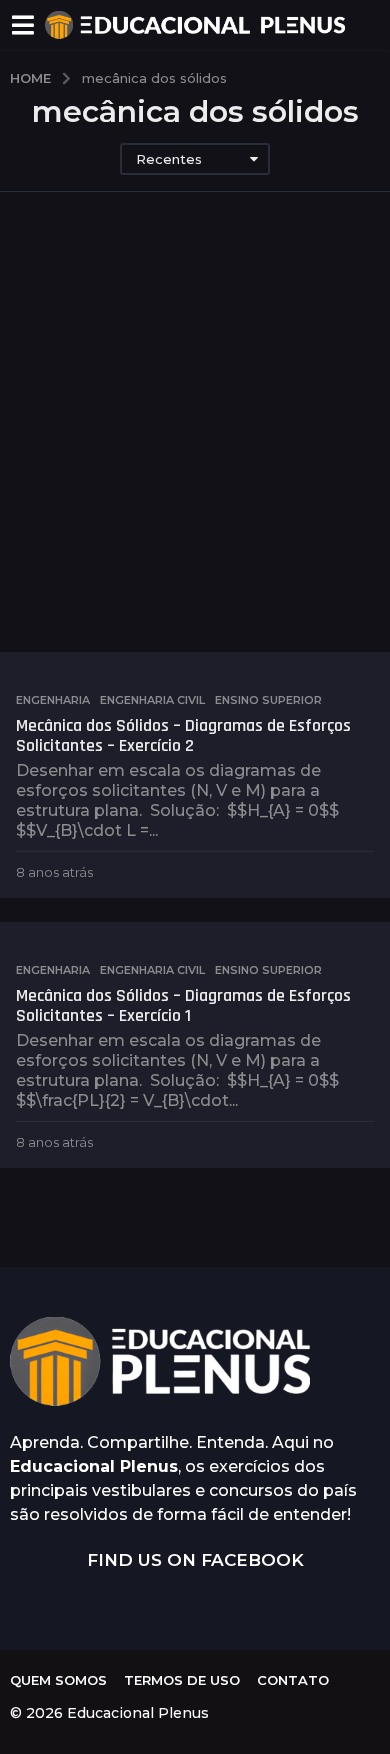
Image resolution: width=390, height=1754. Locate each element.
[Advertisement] (195, 447)
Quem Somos (58, 1680)
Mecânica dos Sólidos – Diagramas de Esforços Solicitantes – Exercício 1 (183, 1005)
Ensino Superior (268, 700)
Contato (293, 1680)
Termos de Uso (182, 1680)
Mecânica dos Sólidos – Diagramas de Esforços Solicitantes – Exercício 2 (183, 735)
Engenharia (53, 700)
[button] (22, 25)
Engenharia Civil (152, 700)
